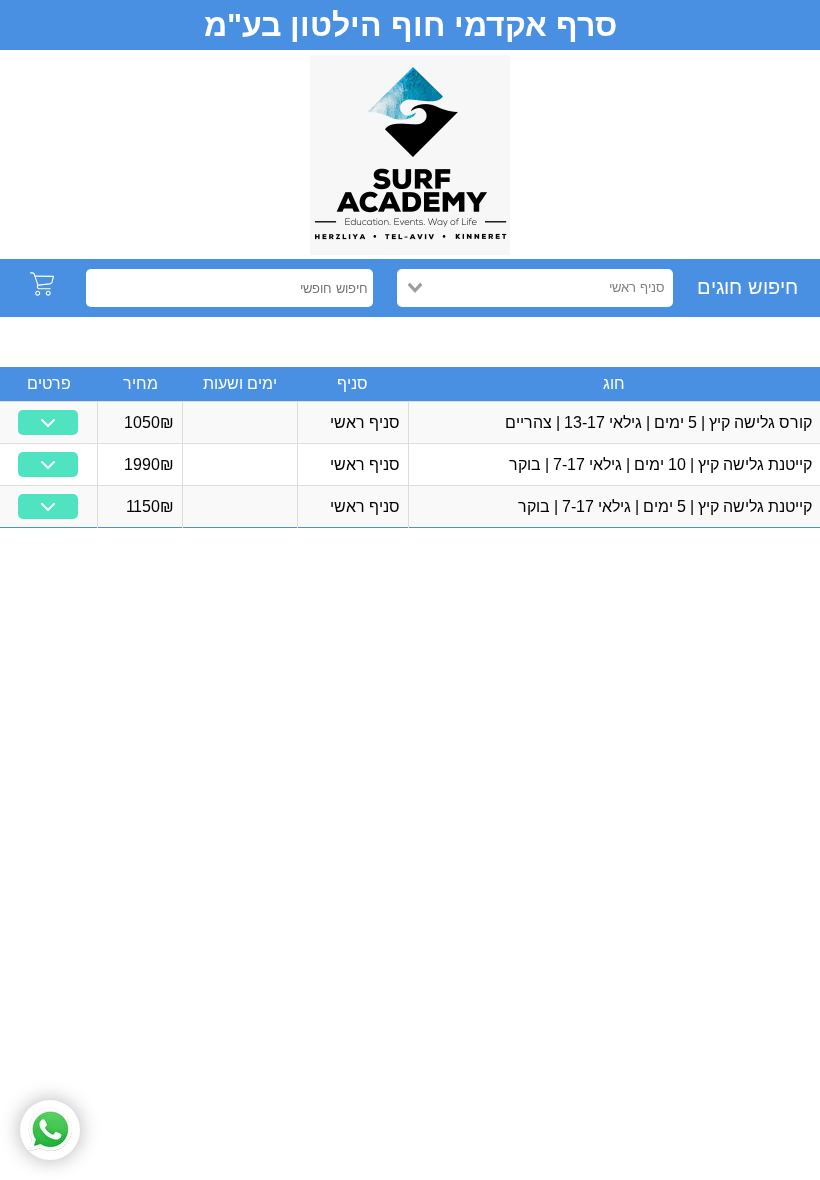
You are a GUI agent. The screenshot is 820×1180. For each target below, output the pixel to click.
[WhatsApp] (50, 1130)
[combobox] (535, 288)
